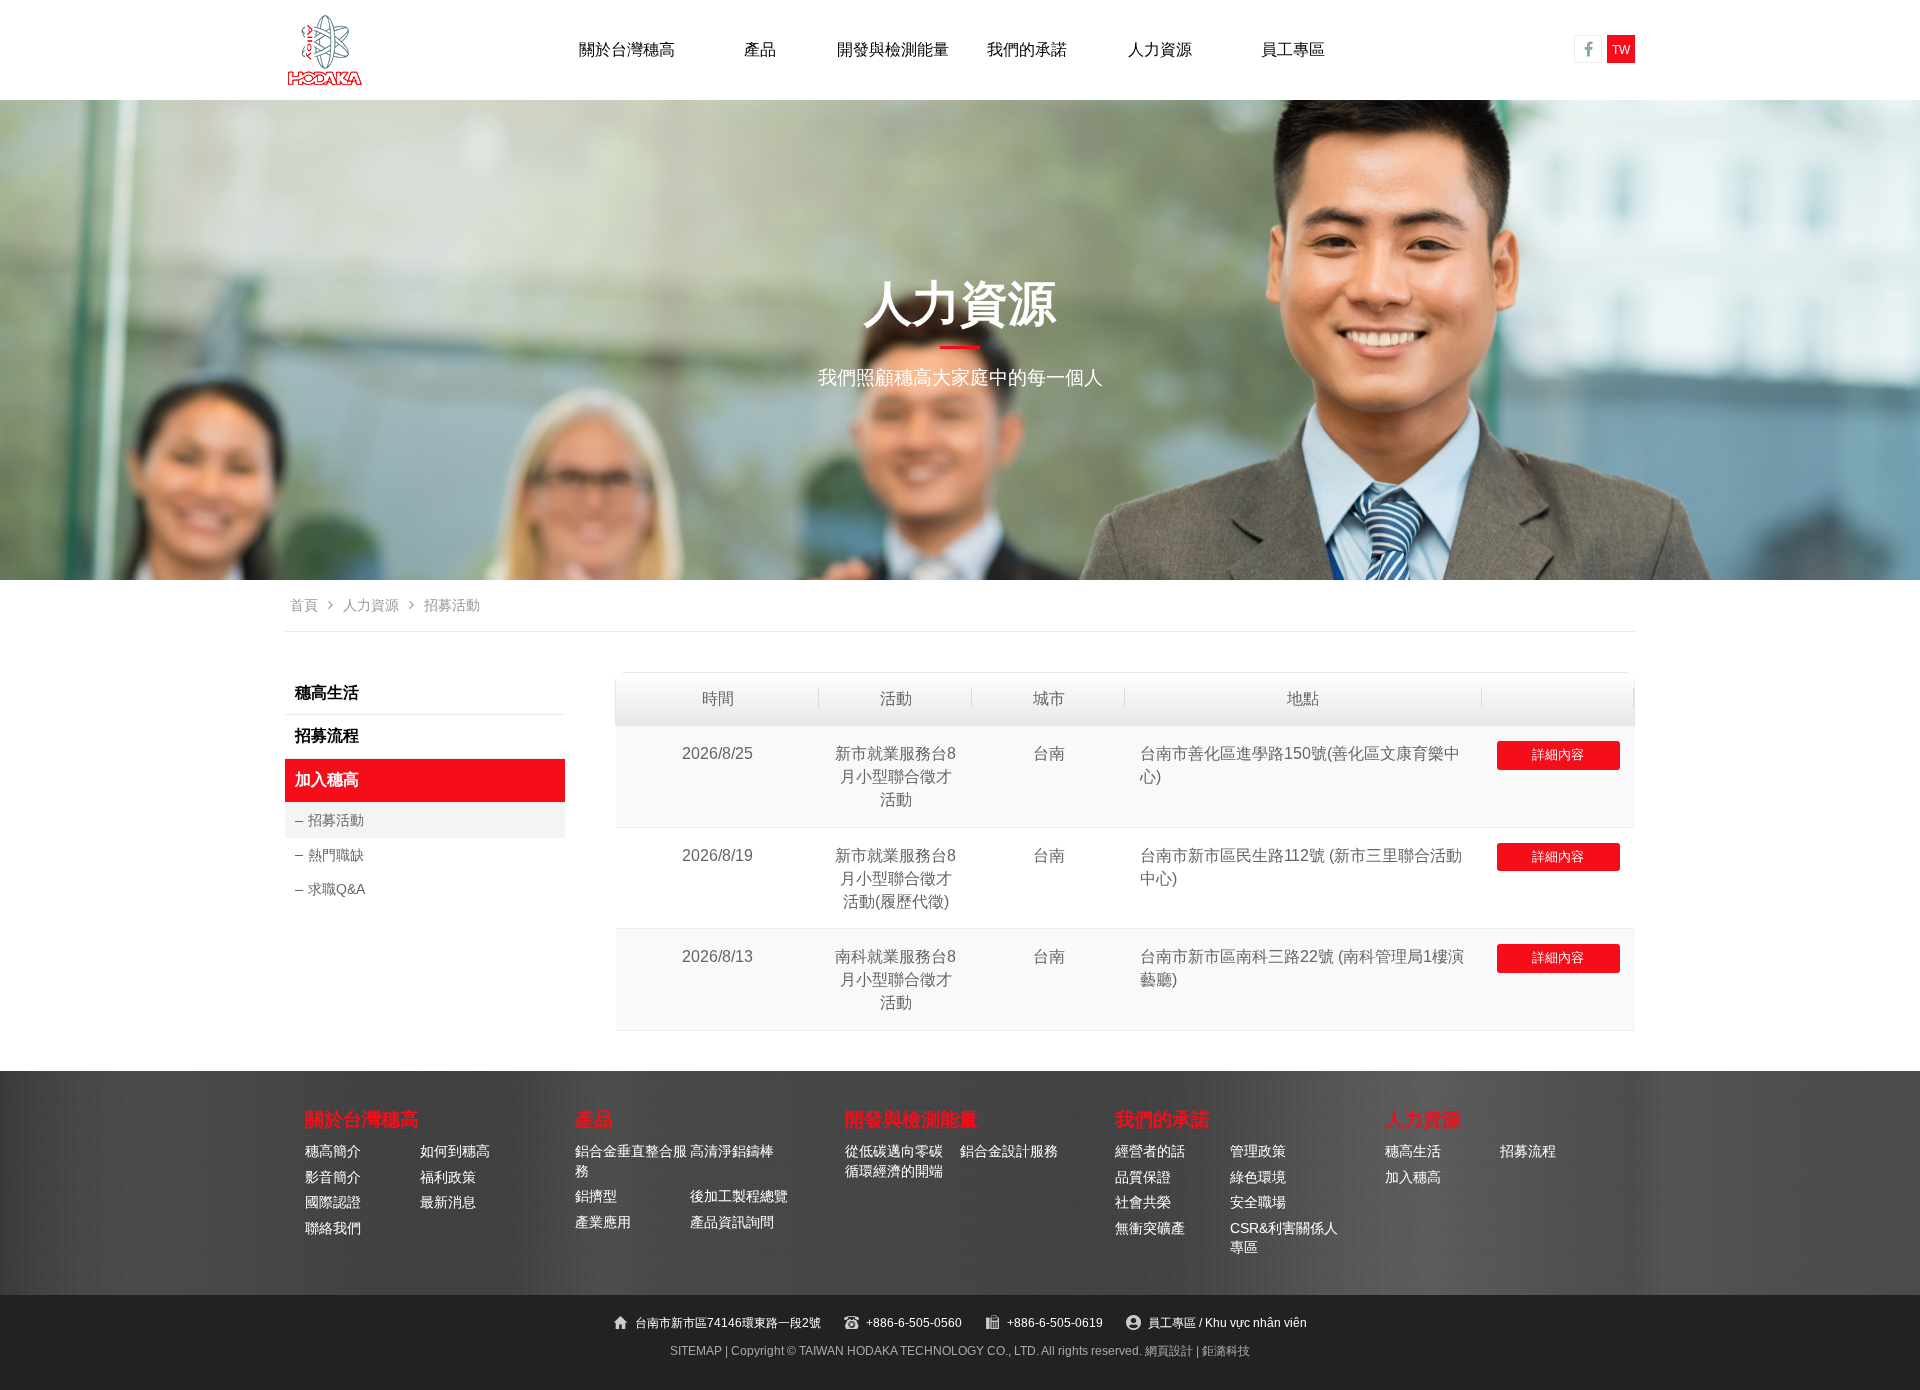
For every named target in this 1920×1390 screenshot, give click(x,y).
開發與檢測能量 (893, 49)
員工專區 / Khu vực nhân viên (1227, 1323)
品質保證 (1143, 1177)
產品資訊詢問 (732, 1222)
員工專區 (1293, 49)
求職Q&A (336, 889)
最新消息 (448, 1202)
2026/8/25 (717, 753)
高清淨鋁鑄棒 (732, 1151)
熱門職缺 (336, 855)
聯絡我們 (333, 1228)
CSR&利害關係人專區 (1284, 1238)
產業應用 (603, 1222)
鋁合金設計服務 (1009, 1151)
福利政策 (448, 1177)
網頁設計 (1169, 1351)
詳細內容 (1558, 754)
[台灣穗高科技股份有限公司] (325, 50)
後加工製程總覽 (739, 1196)
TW (1621, 50)
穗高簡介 (333, 1151)
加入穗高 (327, 779)
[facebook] (1588, 49)
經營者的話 (1150, 1151)
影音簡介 (333, 1177)
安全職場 (1258, 1202)
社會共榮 (1143, 1202)
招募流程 (327, 735)
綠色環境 (1258, 1177)
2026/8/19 (717, 855)
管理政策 (1258, 1151)
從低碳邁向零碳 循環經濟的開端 (894, 1161)
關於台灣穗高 (627, 49)
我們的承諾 (1027, 49)
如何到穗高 (455, 1151)
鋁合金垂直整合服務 (631, 1161)
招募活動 (336, 820)
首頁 (304, 605)
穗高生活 (327, 692)
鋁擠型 (596, 1196)
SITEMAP (696, 1351)
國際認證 (333, 1202)
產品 (760, 49)
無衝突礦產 (1150, 1228)
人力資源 (1160, 49)
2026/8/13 (717, 956)
